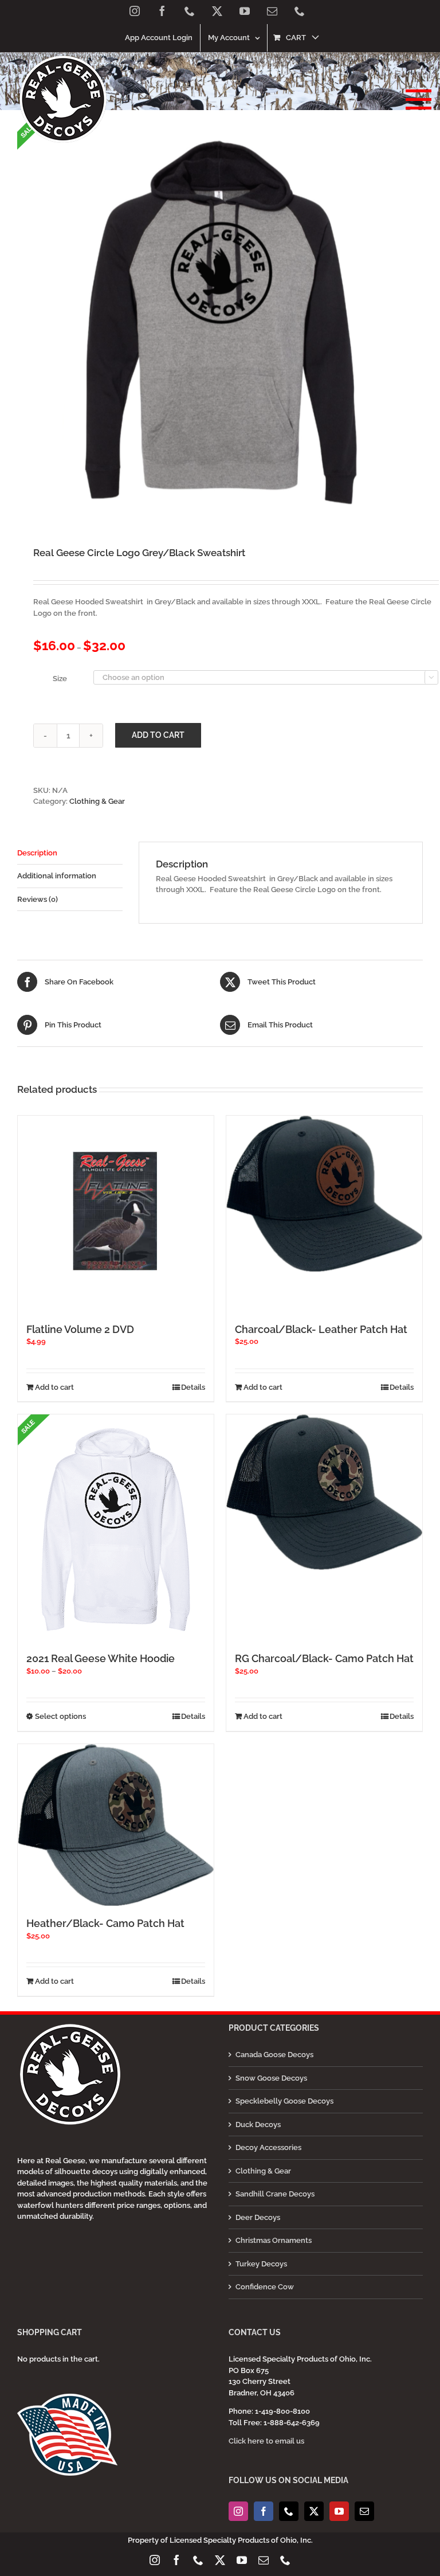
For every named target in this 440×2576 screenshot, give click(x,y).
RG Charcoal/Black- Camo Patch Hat (324, 1658)
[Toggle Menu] (415, 99)
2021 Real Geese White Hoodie (101, 1658)
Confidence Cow (265, 2287)
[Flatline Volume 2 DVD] (116, 1214)
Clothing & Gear (97, 801)
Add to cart (158, 735)
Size (60, 679)
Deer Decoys (258, 2217)
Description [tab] (37, 853)
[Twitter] (314, 2511)
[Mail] (364, 2511)
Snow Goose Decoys (271, 2078)
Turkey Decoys (261, 2264)
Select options (60, 1716)
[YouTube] (339, 2511)
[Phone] (289, 2511)
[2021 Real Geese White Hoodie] (116, 1528)
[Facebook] (264, 2511)
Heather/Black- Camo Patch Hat (105, 1923)
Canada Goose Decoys (274, 2055)
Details (193, 1387)
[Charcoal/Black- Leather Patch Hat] (324, 1194)
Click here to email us (266, 2441)
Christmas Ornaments (274, 2240)
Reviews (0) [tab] (38, 899)
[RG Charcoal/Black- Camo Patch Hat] (324, 1492)
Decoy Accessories (268, 2147)
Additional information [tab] (57, 876)
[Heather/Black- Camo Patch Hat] (116, 1825)
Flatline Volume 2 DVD (80, 1329)
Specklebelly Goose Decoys (284, 2101)
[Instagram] (238, 2511)
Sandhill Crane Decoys (275, 2194)
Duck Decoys (258, 2124)
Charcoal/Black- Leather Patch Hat (321, 1329)
